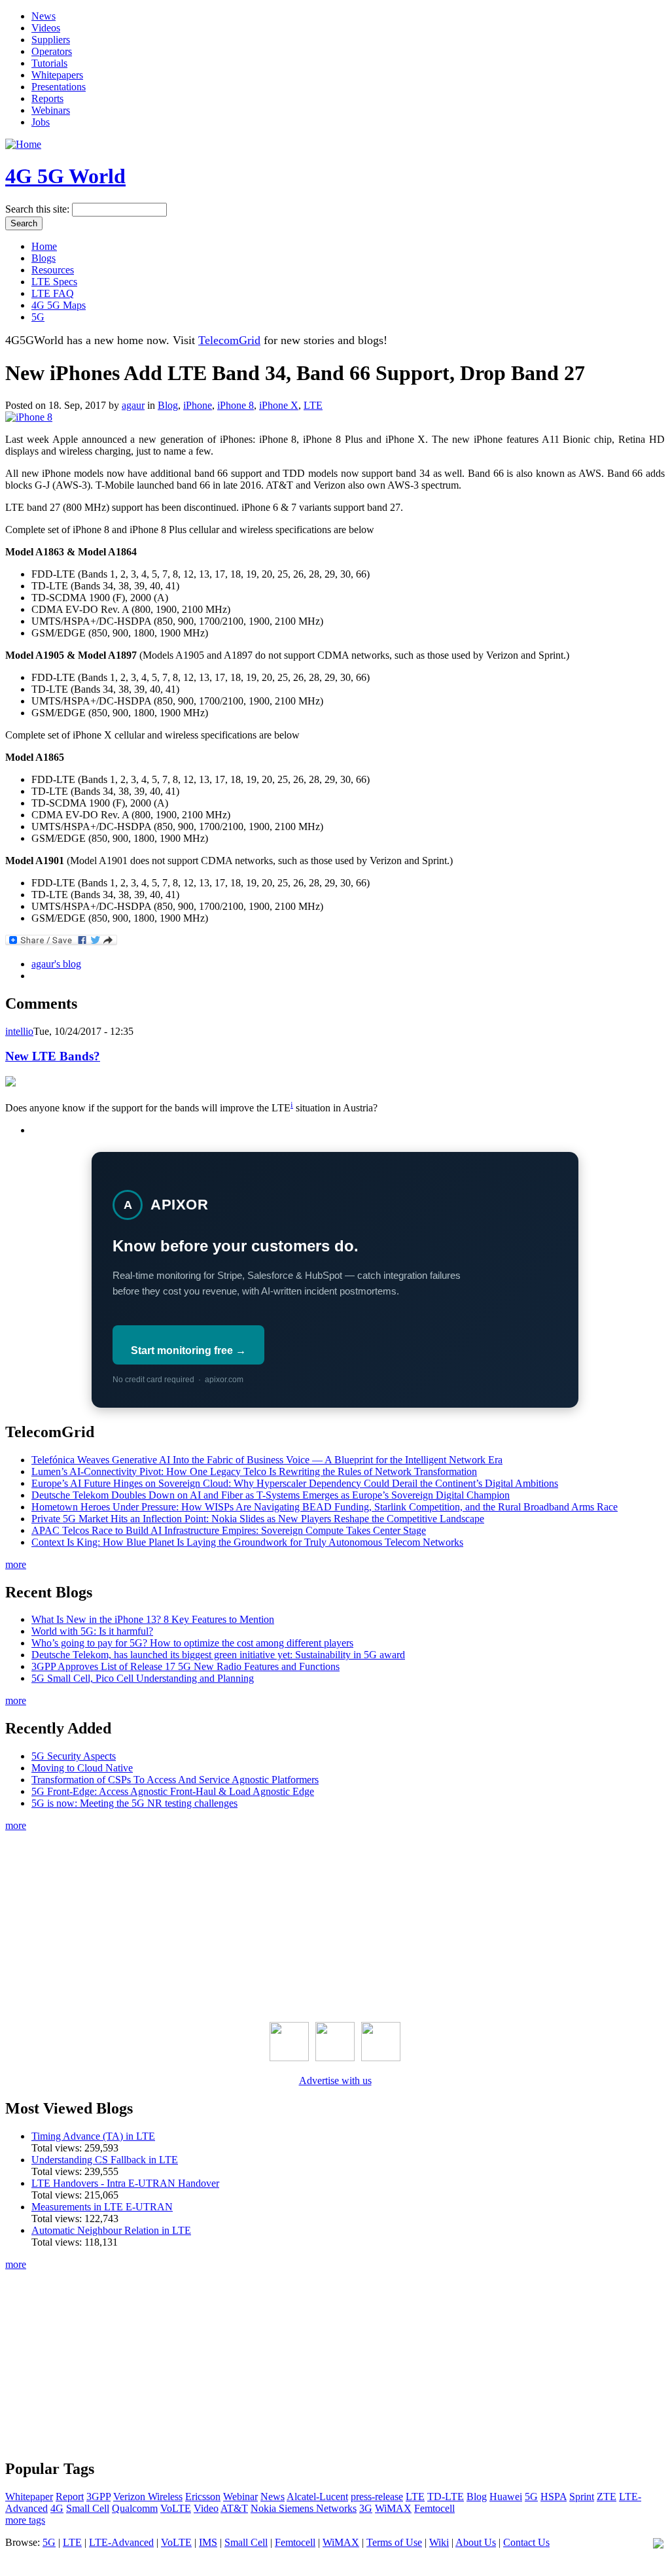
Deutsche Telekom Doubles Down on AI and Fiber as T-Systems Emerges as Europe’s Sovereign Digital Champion (271, 1495)
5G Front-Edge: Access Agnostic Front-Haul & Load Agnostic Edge (173, 1791)
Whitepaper (29, 2497)
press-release (377, 2497)
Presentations (59, 87)
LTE (313, 405)
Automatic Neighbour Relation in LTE (111, 2230)
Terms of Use (394, 2542)
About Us (476, 2542)
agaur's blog (56, 964)
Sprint (582, 2497)
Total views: (58, 2148)
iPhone (198, 405)
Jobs (41, 122)
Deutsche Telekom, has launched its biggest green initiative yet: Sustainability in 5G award (218, 1655)
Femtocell (434, 2508)
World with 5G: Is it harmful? (92, 1631)
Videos (46, 28)
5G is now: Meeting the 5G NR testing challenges (134, 1803)
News (44, 16)
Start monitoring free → (188, 1350)
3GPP (98, 2497)
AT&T (234, 2508)
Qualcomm (135, 2508)
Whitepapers (57, 75)
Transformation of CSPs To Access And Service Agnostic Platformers (175, 1780)
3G (366, 2508)
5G (38, 317)
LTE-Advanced (121, 2542)
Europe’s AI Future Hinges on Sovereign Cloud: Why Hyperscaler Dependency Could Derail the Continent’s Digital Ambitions (295, 1483)
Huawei (506, 2497)
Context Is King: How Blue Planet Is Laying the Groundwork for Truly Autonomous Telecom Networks (247, 1542)
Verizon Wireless (148, 2497)
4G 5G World (65, 176)
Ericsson (203, 2497)
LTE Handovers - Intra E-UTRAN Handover (125, 2183)
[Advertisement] (335, 1924)
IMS (208, 2542)
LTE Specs (54, 282)
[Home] (23, 144)
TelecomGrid (229, 340)
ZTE (607, 2497)
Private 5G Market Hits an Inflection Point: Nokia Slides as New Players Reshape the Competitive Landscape (258, 1519)
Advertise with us (335, 2080)
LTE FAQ (53, 293)
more (16, 1564)
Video (206, 2508)
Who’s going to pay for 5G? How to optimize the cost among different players (192, 1643)
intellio (19, 1031)
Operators (52, 51)
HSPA (554, 2497)
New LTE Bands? (53, 1056)
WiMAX (393, 2508)
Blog (168, 405)
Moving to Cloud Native (82, 1768)
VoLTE (176, 2508)
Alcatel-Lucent (317, 2497)
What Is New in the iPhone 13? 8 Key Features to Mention (153, 1619)
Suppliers (51, 40)
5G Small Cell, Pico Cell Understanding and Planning (143, 1678)
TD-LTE (446, 2497)
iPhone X (279, 405)
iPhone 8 (236, 405)
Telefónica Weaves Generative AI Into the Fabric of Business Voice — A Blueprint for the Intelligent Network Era (267, 1460)
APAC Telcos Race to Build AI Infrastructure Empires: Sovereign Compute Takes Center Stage (229, 1530)
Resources (53, 270)
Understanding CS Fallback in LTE (105, 2160)
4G (57, 2508)
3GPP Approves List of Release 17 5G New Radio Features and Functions (185, 1666)
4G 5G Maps (59, 305)
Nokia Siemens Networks (304, 2508)
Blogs (44, 258)
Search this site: (39, 209)
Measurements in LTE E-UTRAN (102, 2207)
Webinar (240, 2497)
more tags (25, 2520)
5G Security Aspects (74, 1756)
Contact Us (526, 2542)
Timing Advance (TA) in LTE (93, 2136)
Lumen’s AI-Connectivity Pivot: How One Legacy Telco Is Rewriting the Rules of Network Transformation (254, 1471)
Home (44, 246)
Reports (47, 98)
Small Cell (88, 2508)
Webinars (51, 110)
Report (70, 2497)
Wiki (439, 2542)
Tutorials (49, 63)
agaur (133, 405)
